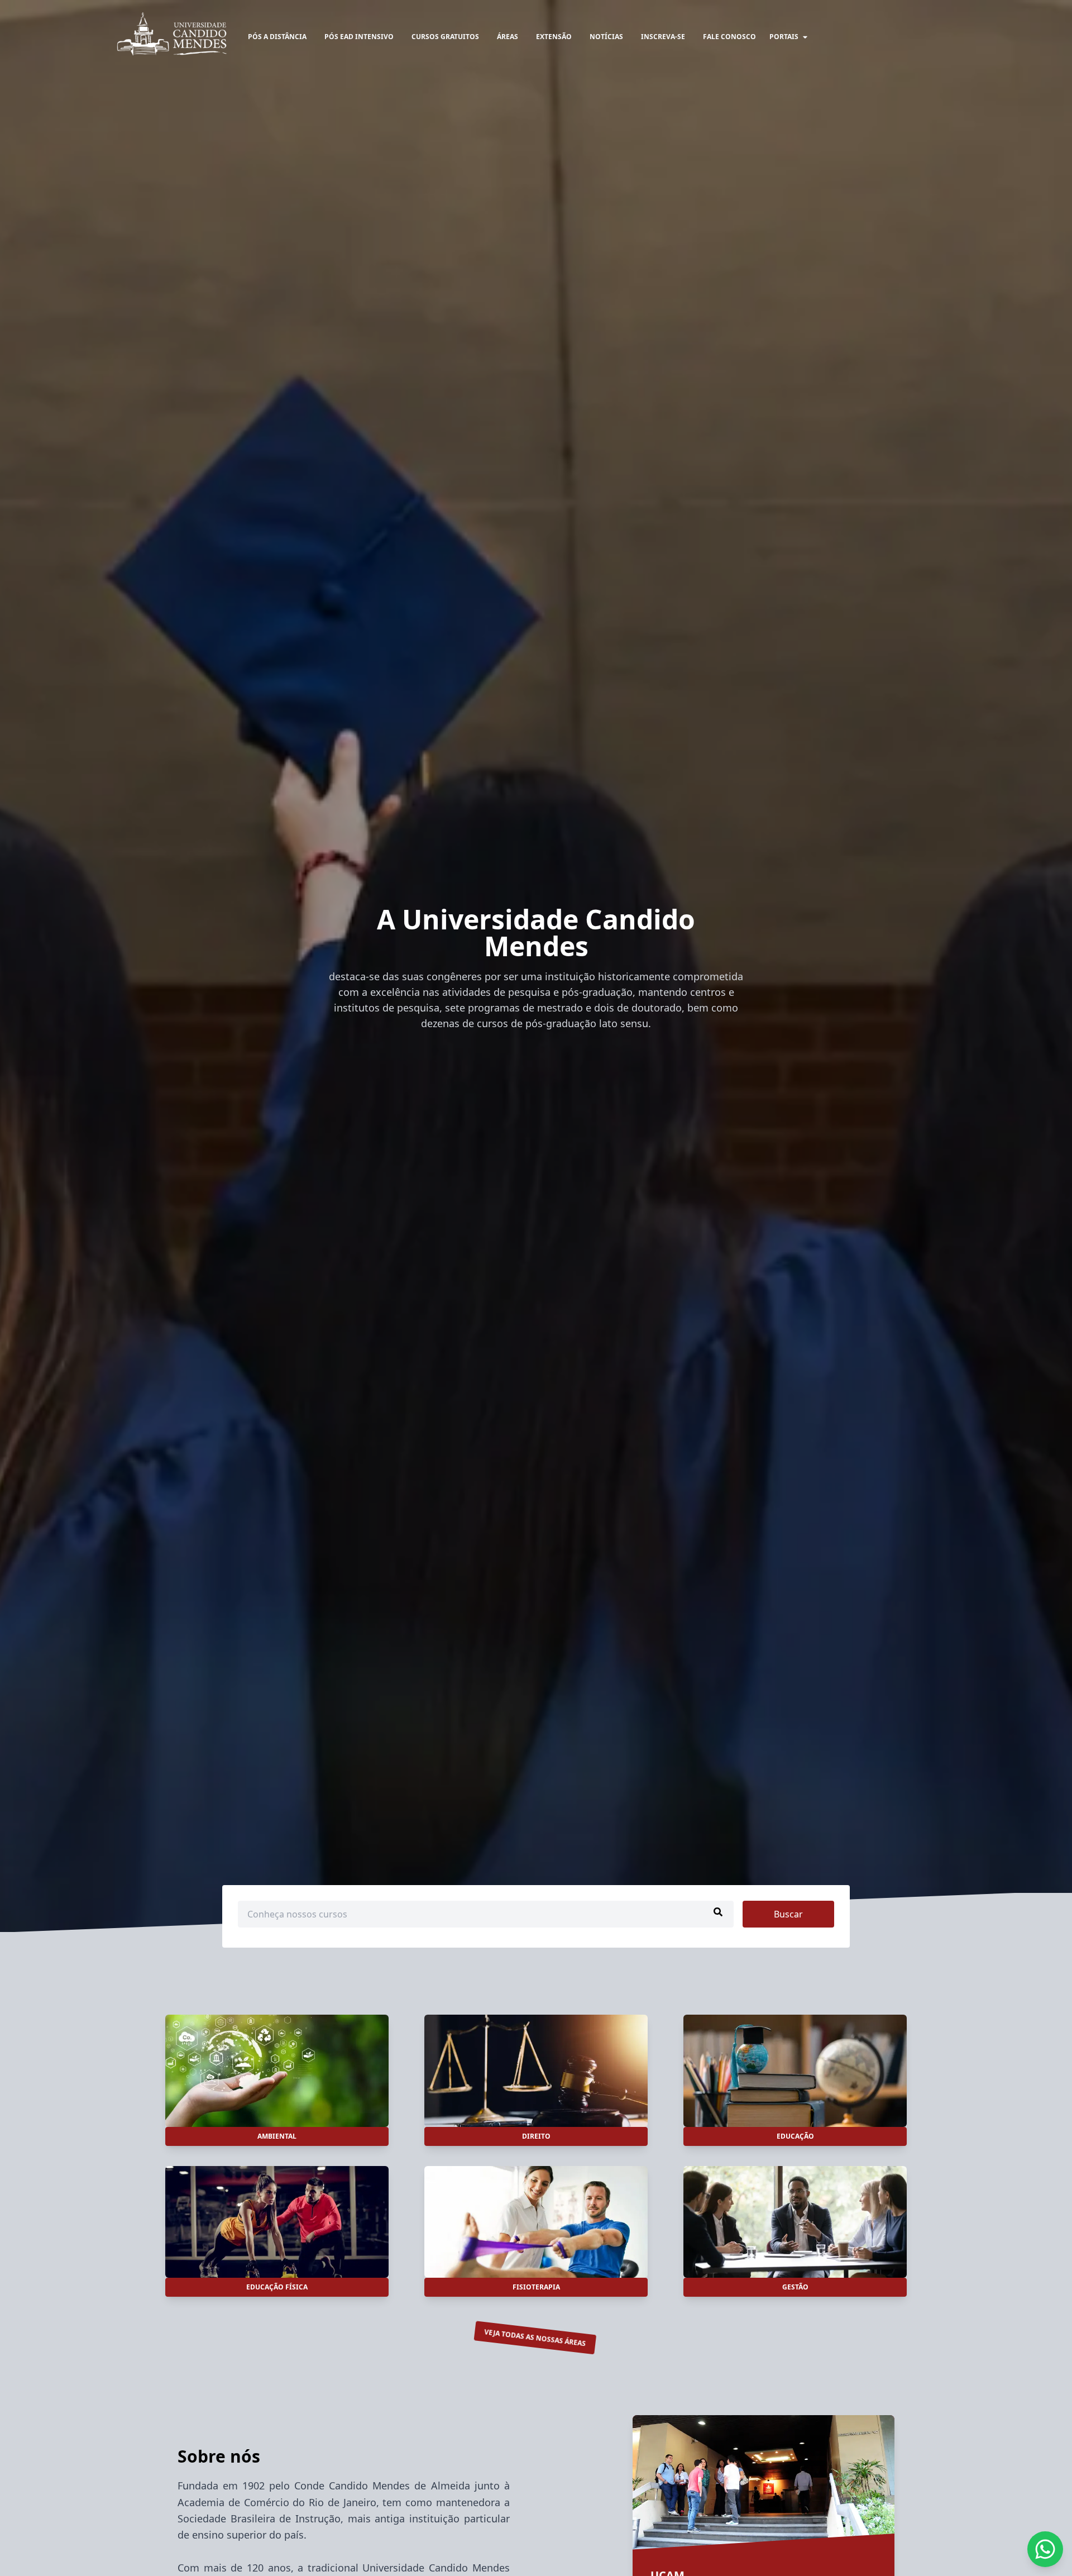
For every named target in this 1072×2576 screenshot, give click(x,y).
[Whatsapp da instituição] (1045, 2549)
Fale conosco (729, 37)
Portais (784, 37)
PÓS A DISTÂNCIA (277, 37)
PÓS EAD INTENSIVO (359, 37)
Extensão (554, 37)
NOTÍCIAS (606, 37)
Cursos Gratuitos (445, 37)
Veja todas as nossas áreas (535, 2338)
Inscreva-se (663, 37)
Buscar (788, 1914)
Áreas (508, 37)
